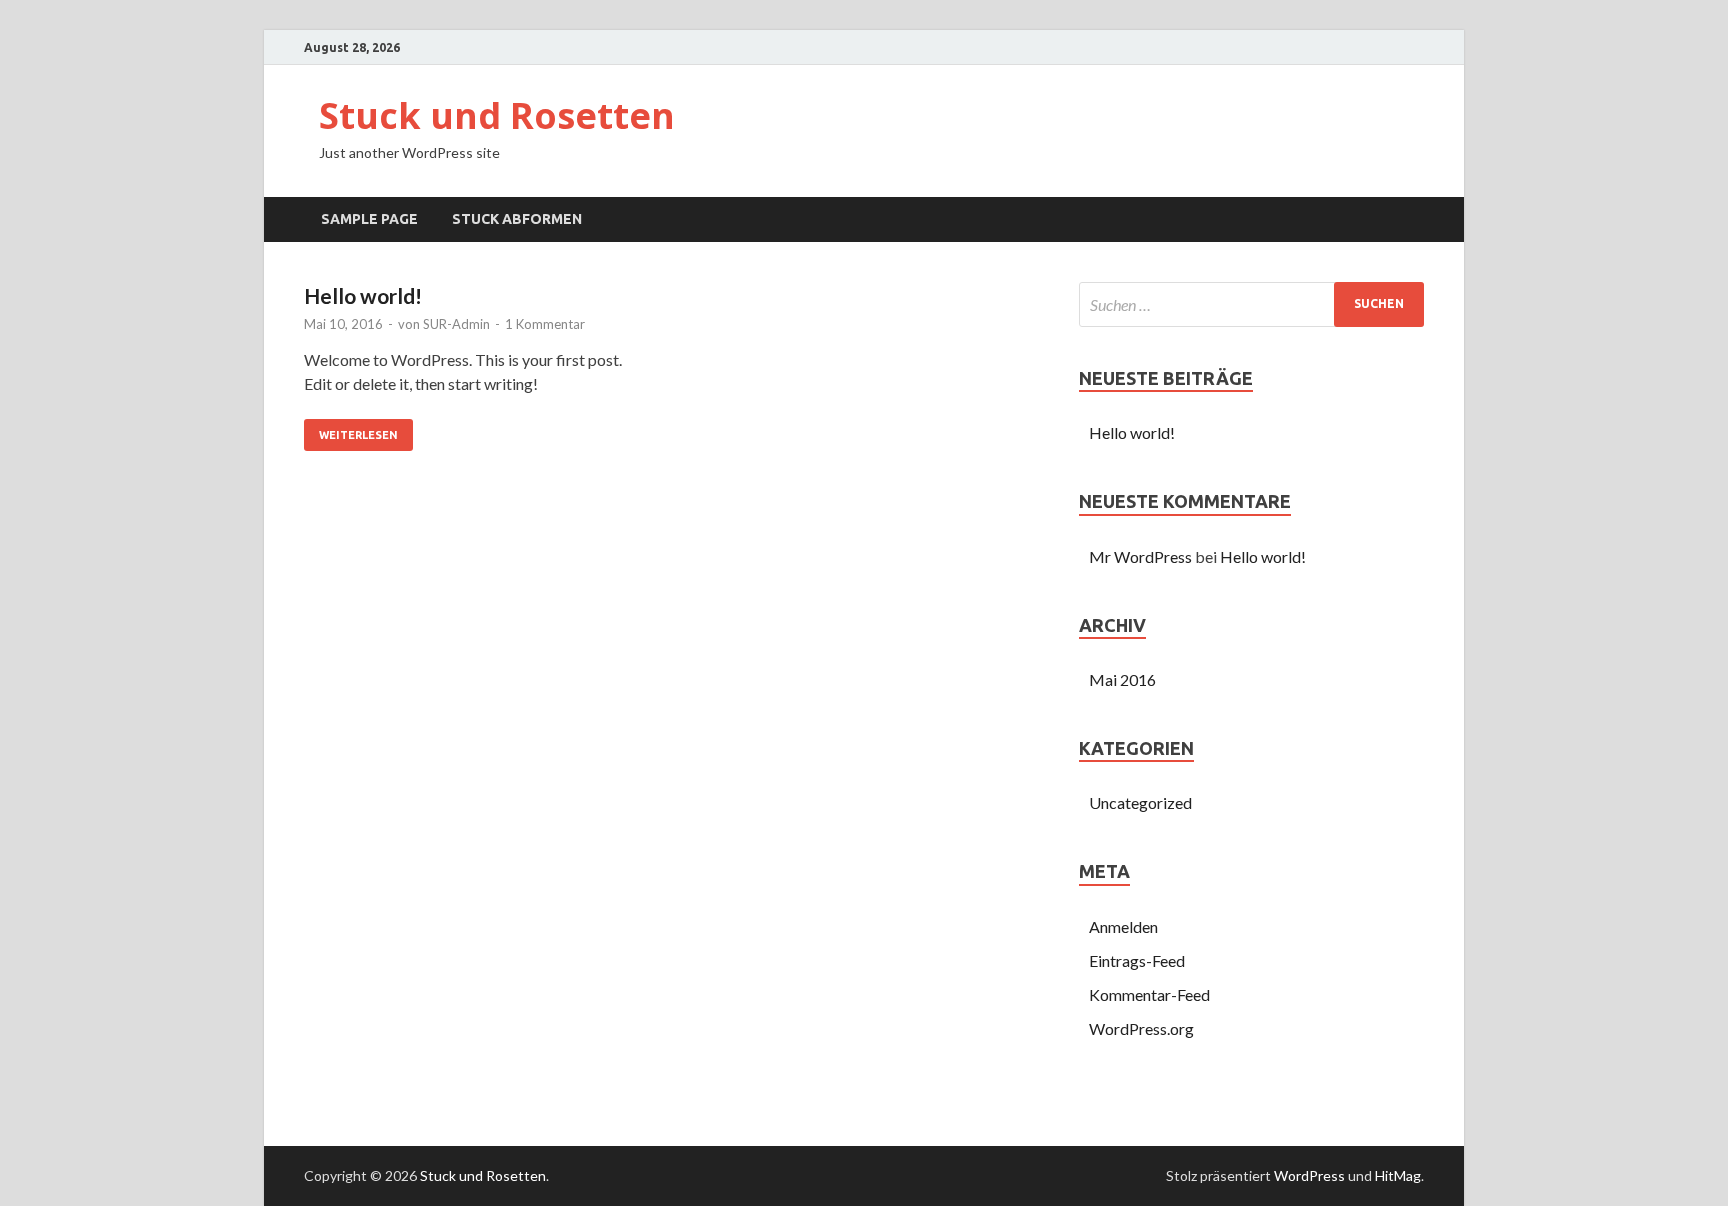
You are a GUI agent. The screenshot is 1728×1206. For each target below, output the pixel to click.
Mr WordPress (1140, 556)
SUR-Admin (456, 324)
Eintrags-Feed (1137, 960)
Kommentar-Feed (1149, 994)
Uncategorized (1140, 802)
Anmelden (1123, 926)
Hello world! (363, 295)
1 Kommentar (545, 324)
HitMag (1398, 1175)
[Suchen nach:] (1251, 304)
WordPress (1309, 1175)
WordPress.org (1141, 1028)
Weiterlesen (358, 435)
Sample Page (369, 219)
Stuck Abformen (517, 219)
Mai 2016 (1122, 679)
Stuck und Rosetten (497, 115)
